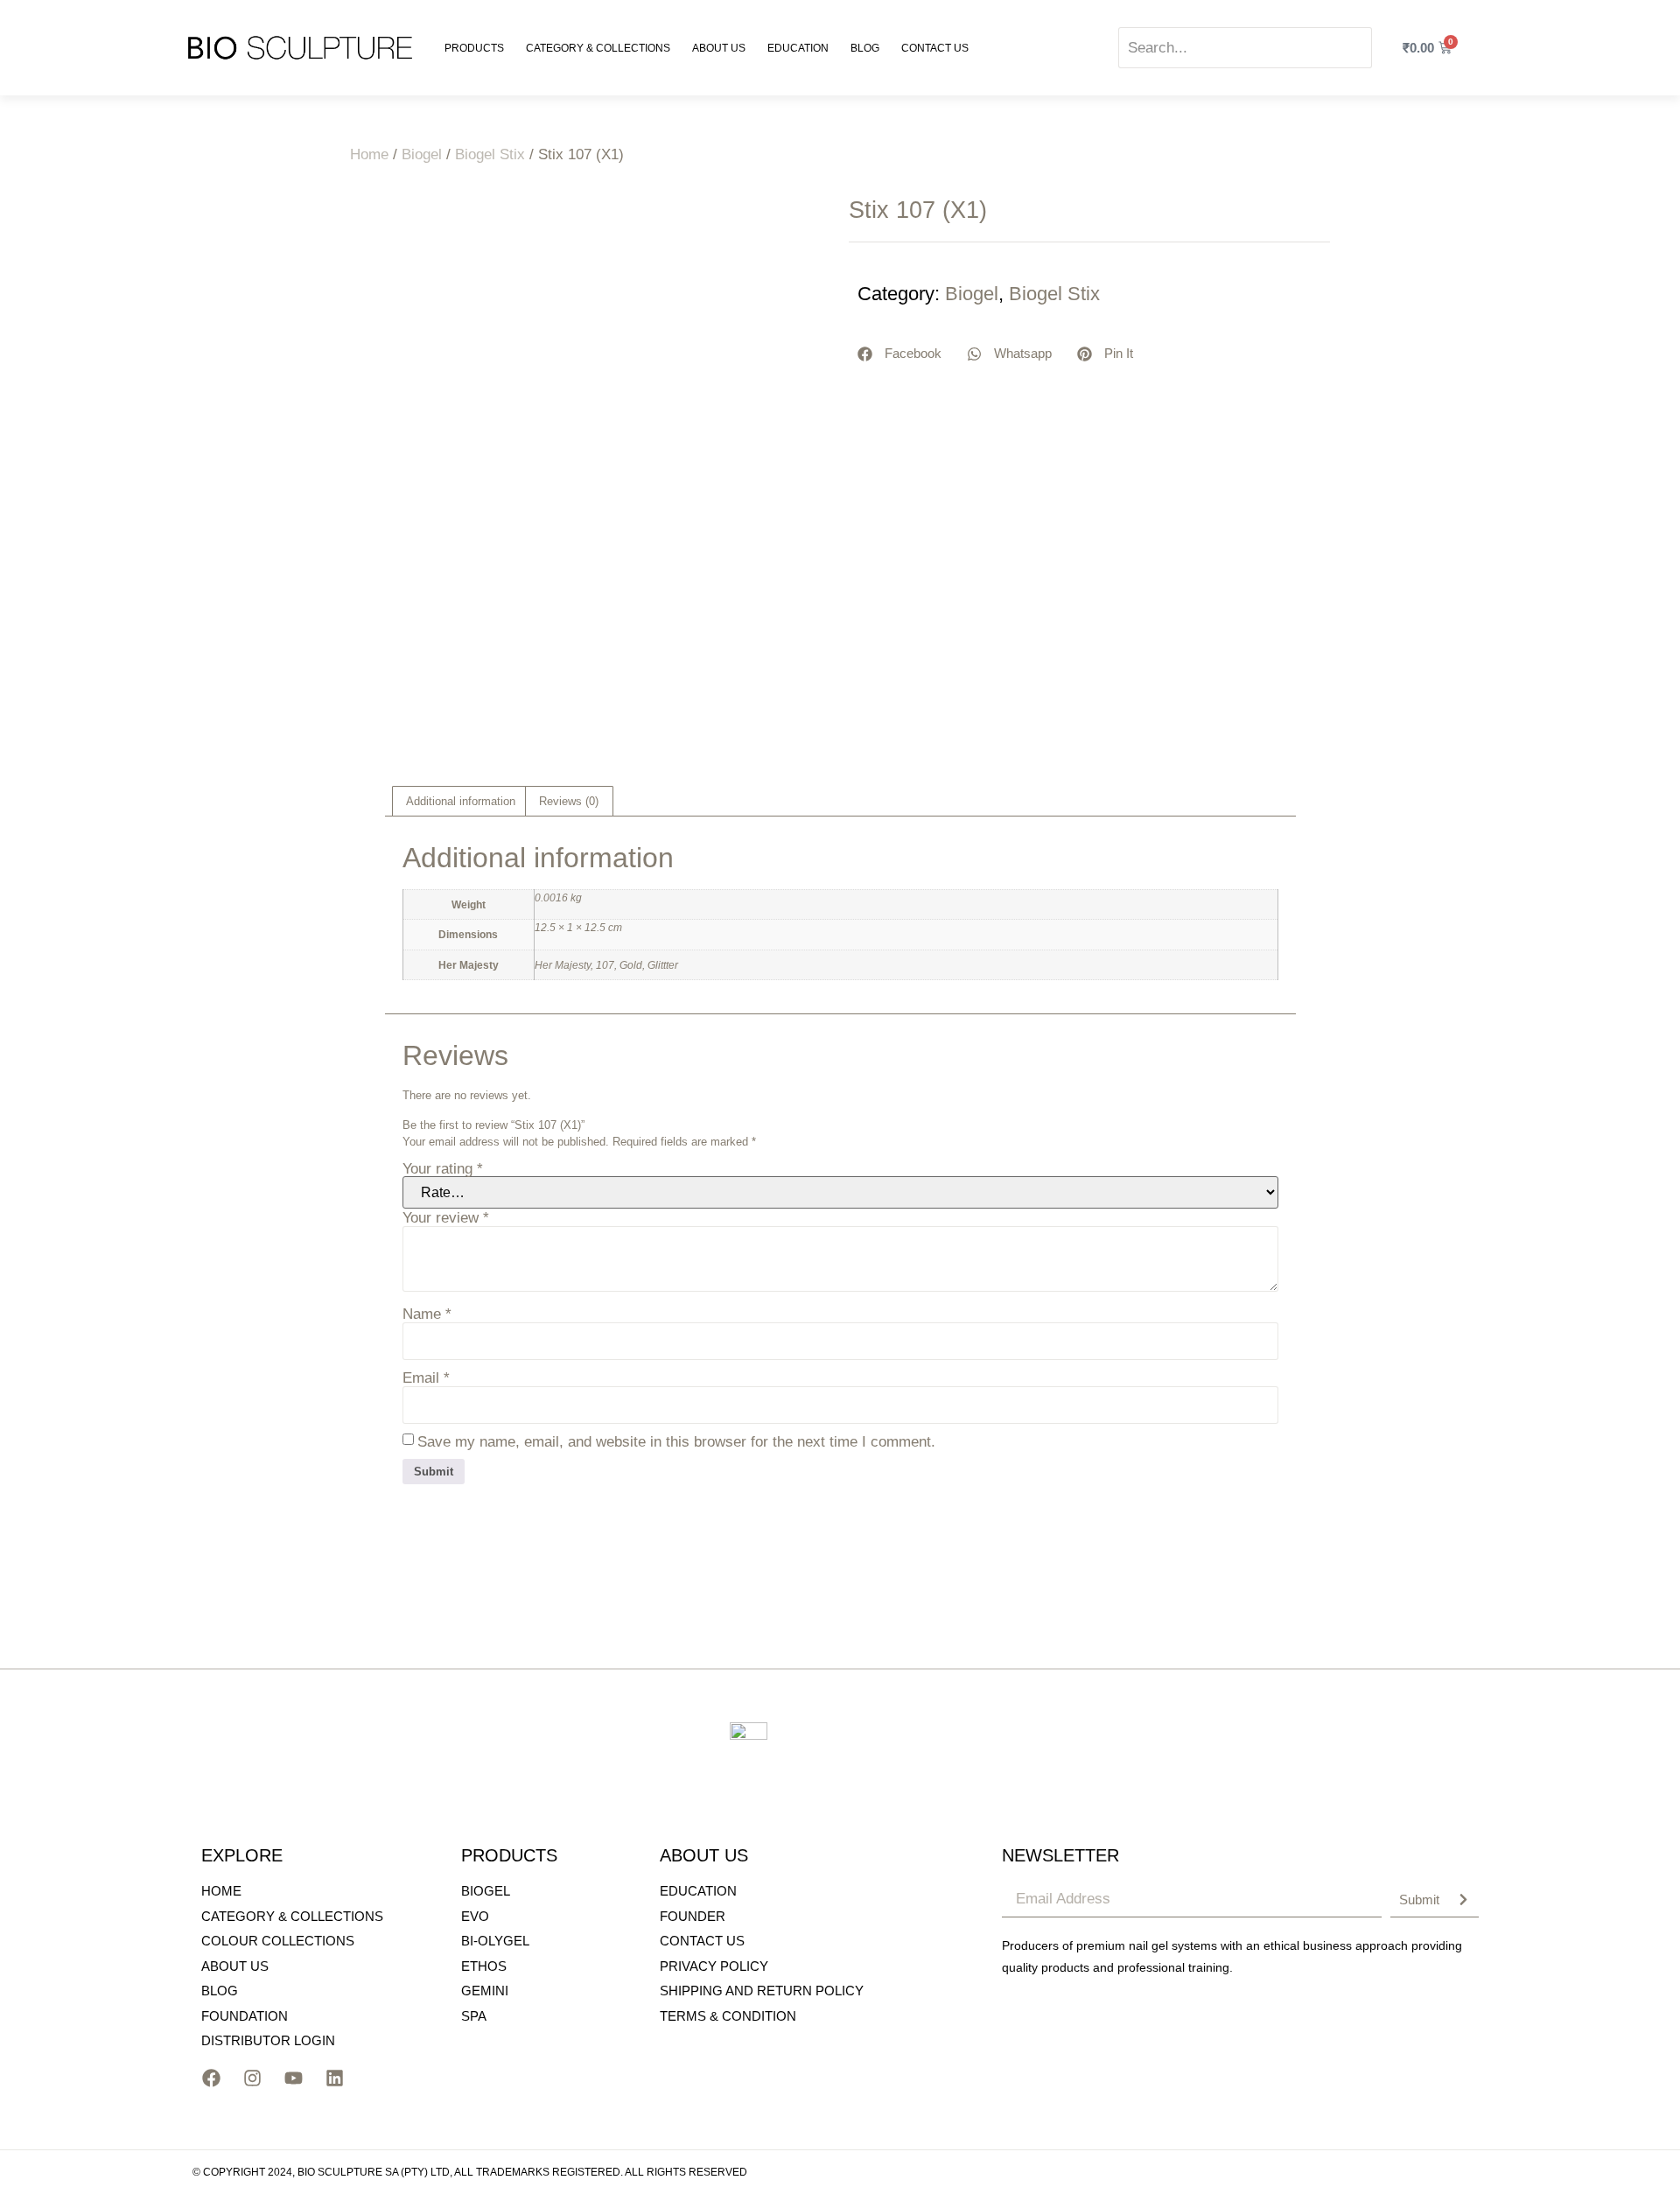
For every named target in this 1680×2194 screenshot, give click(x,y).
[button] (900, 354)
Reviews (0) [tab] (569, 801)
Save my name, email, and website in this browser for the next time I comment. (676, 1442)
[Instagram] (252, 2078)
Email (426, 1378)
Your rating (443, 1169)
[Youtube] (293, 2078)
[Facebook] (211, 2078)
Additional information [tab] (461, 801)
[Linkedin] (334, 2078)
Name (427, 1314)
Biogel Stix (490, 154)
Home (369, 154)
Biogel (422, 154)
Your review (446, 1218)
